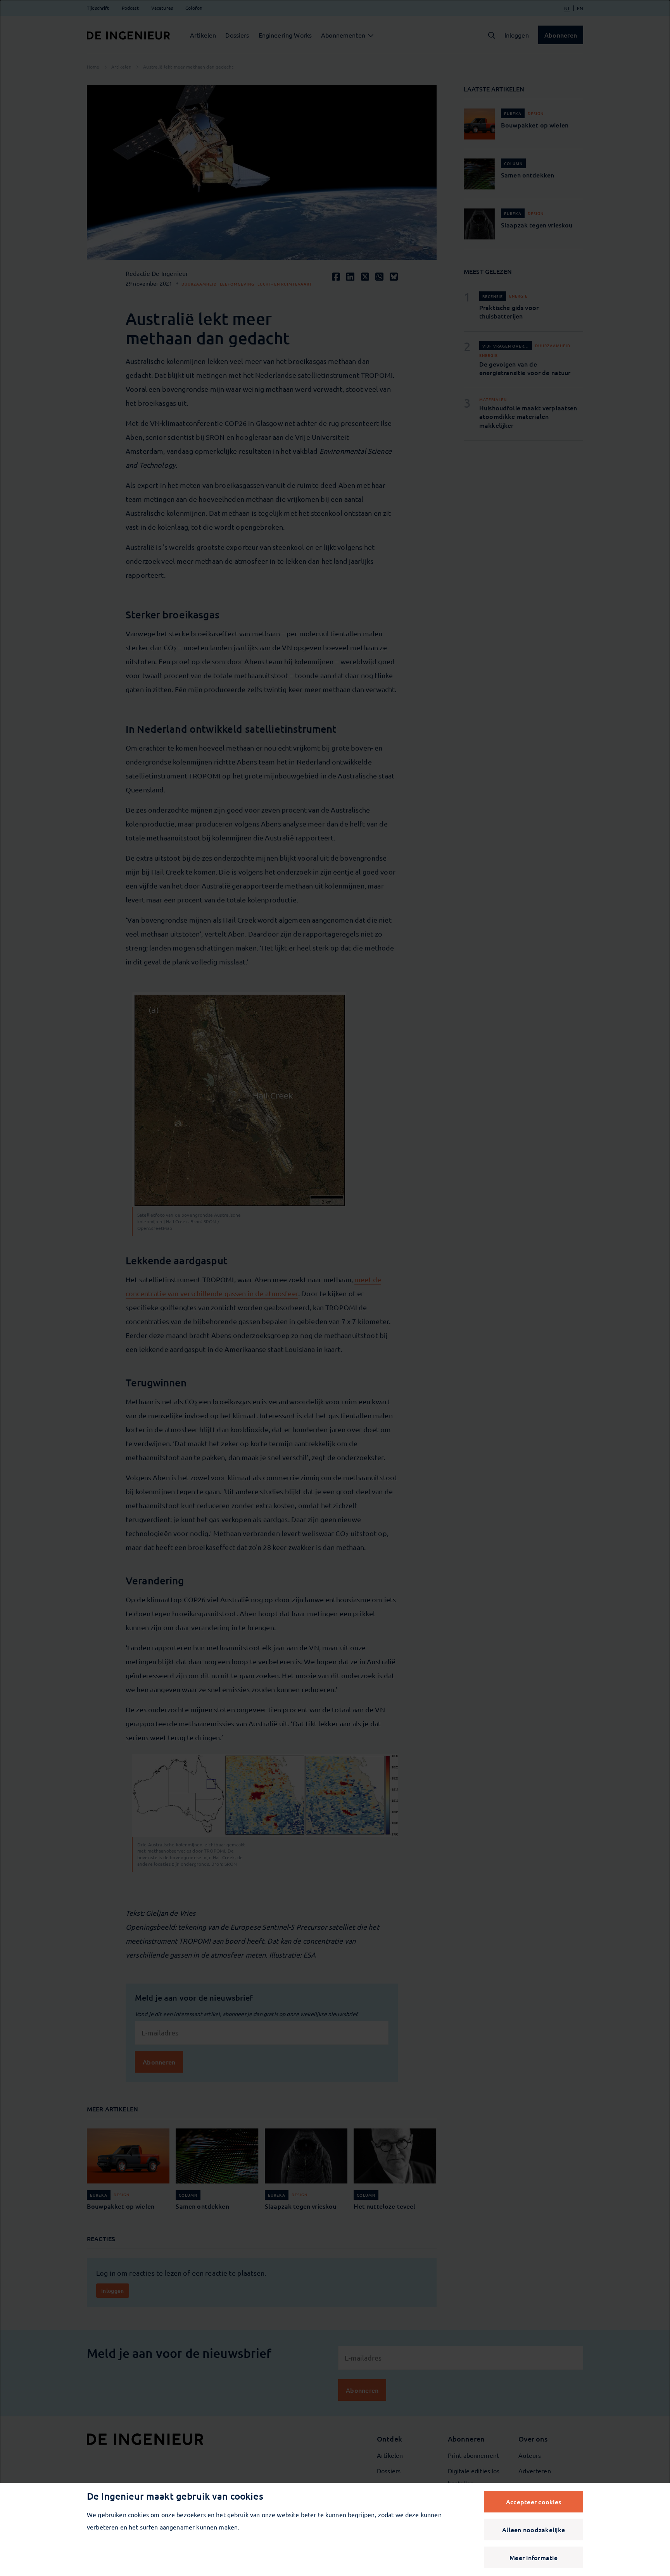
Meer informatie (534, 2557)
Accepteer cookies (534, 2502)
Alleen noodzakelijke (534, 2530)
